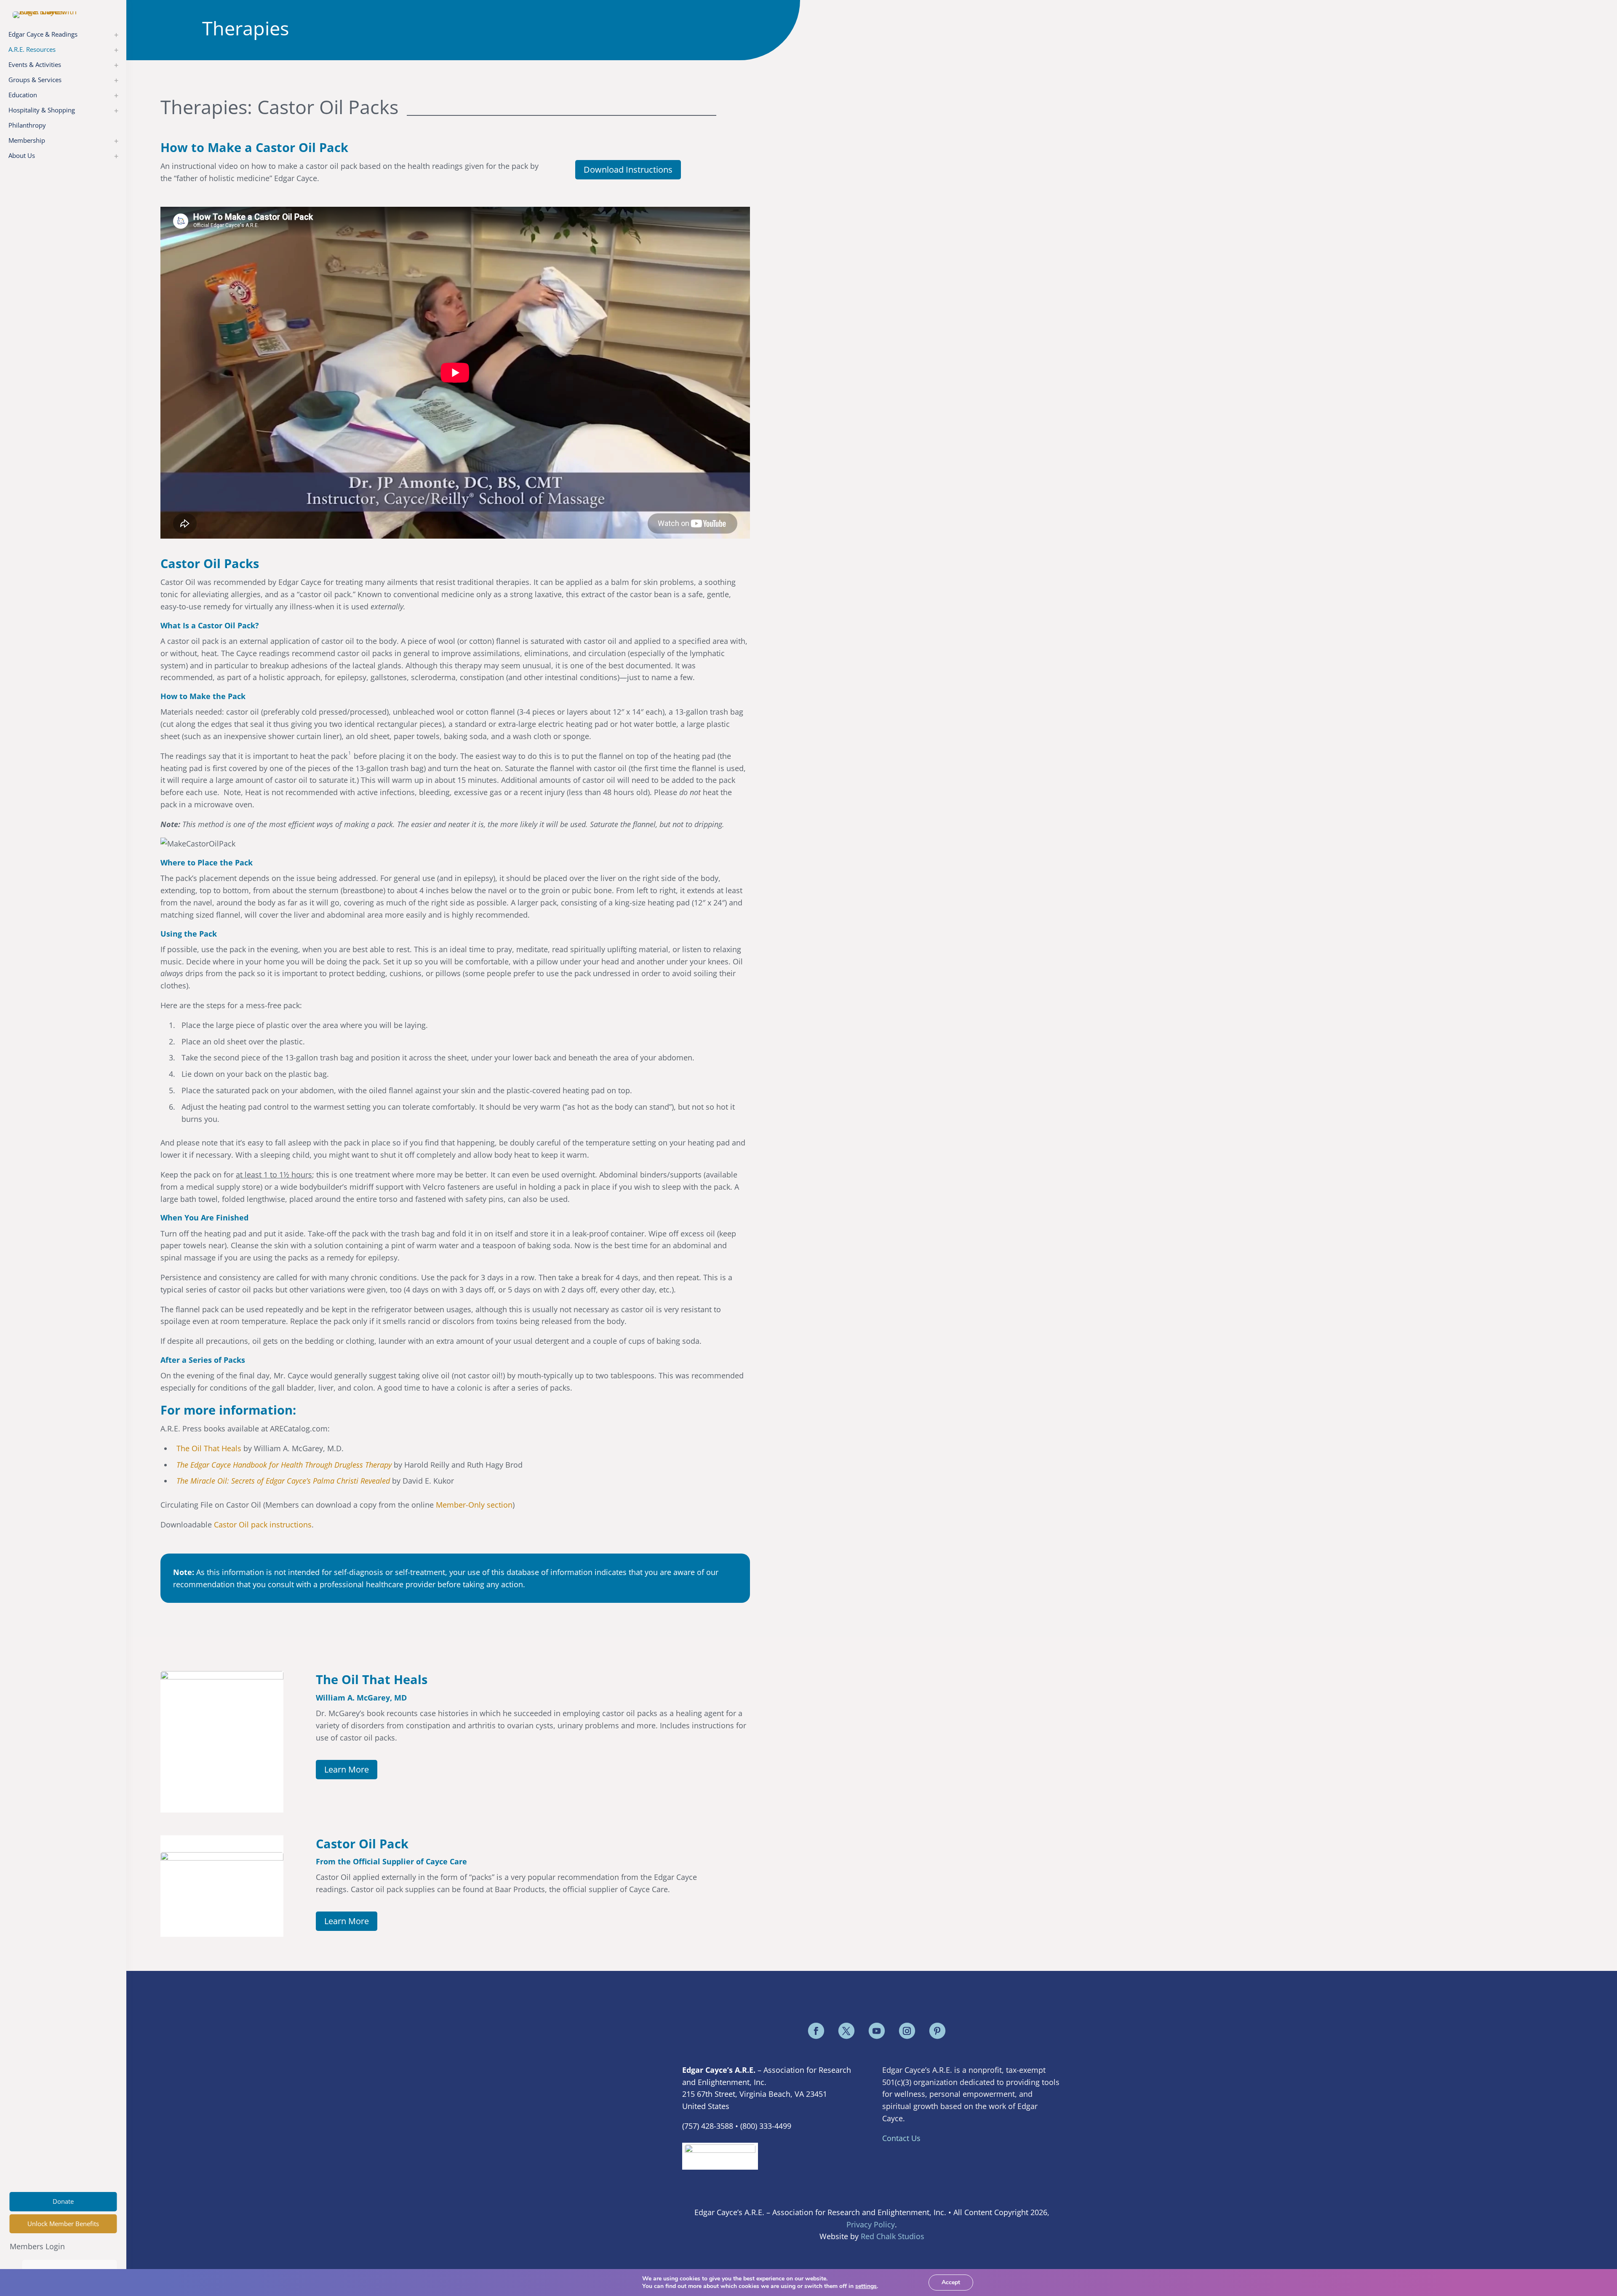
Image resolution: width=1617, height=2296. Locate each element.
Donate (63, 2201)
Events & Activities (35, 64)
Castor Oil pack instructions (263, 1524)
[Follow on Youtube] (877, 2031)
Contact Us (901, 2138)
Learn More (347, 1769)
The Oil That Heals (209, 1448)
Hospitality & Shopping (42, 110)
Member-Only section (474, 1505)
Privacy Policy (871, 2224)
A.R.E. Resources (32, 49)
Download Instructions (628, 170)
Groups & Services (35, 80)
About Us (22, 155)
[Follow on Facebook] (816, 2031)
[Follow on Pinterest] (937, 2031)
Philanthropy (27, 125)
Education (23, 95)
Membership (27, 140)
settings (866, 2286)
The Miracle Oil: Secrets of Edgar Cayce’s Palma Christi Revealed (283, 1481)
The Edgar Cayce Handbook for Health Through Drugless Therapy (284, 1465)
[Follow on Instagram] (907, 2031)
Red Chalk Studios (893, 2236)
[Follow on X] (846, 2031)
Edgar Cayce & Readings (43, 34)
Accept (951, 2282)
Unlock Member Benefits (63, 2224)
